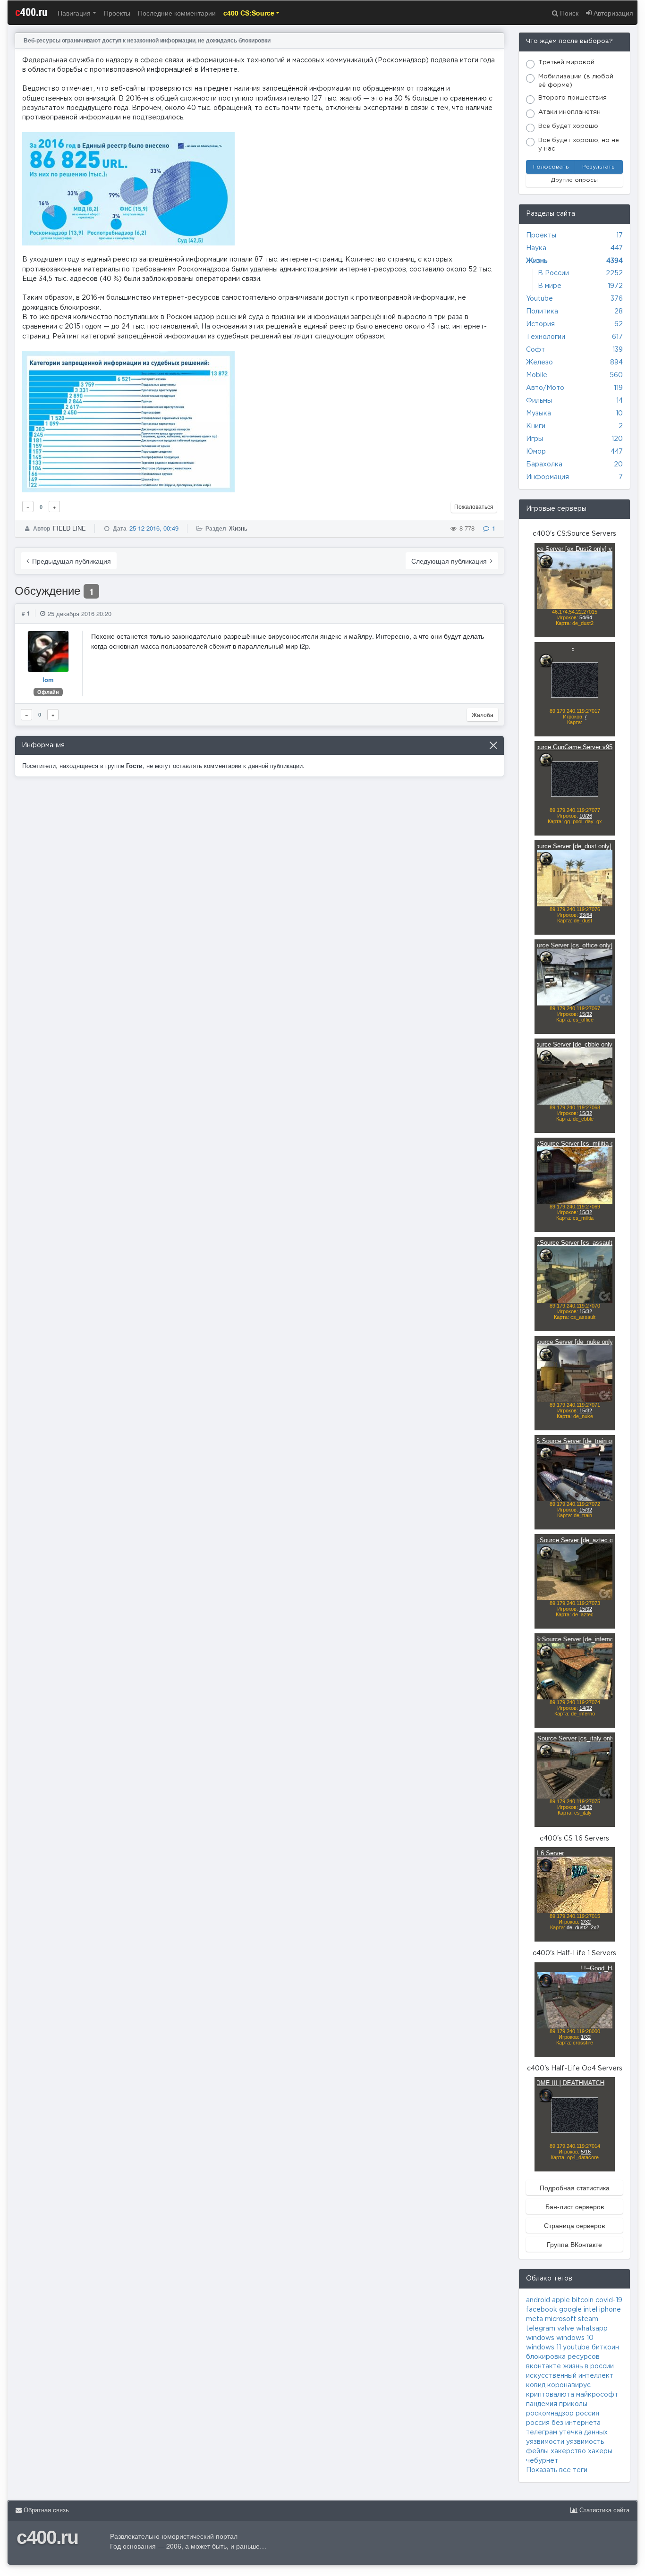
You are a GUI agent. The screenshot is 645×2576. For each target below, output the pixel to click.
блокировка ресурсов (563, 2357)
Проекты (117, 13)
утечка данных (583, 2432)
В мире (550, 286)
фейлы (537, 2451)
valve (566, 2329)
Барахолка (544, 465)
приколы (573, 2404)
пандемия (542, 2404)
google (570, 2310)
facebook (542, 2310)
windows (540, 2338)
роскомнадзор (550, 2414)
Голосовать (551, 167)
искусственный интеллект (570, 2376)
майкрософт (597, 2395)
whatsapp (592, 2329)
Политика (542, 312)
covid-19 (609, 2300)
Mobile (537, 375)
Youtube (539, 299)
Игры (535, 439)
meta (535, 2319)
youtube (576, 2348)
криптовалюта (550, 2395)
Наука (536, 248)
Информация (547, 477)
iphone (610, 2310)
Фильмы (539, 401)
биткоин (605, 2348)
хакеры (600, 2451)
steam (588, 2319)
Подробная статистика (575, 2187)
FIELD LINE (69, 528)
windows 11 (543, 2348)
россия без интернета (563, 2423)
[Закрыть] (493, 745)
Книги (536, 426)
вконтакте (543, 2366)
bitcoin (583, 2300)
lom (48, 680)
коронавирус (569, 2385)
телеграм (542, 2432)
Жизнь (238, 528)
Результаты (599, 167)
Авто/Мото (545, 388)
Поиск (568, 13)
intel (590, 2310)
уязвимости (545, 2442)
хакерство (568, 2451)
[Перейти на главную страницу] (322, 13)
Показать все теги (557, 2470)
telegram (541, 2329)
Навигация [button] (74, 13)
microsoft (560, 2319)
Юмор (536, 452)
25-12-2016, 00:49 (154, 528)
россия (587, 2414)
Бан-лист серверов (575, 2206)
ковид (536, 2385)
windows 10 (575, 2338)
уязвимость (585, 2442)
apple (561, 2300)
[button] (252, 13)
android (538, 2300)
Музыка (539, 414)
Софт (535, 350)
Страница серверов (574, 2225)
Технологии (546, 337)
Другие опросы (574, 180)
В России (553, 273)
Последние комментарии (177, 13)
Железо (539, 363)
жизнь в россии (588, 2366)
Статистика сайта (603, 2510)
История (540, 324)
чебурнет (542, 2461)
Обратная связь (45, 2510)
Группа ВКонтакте (574, 2244)
